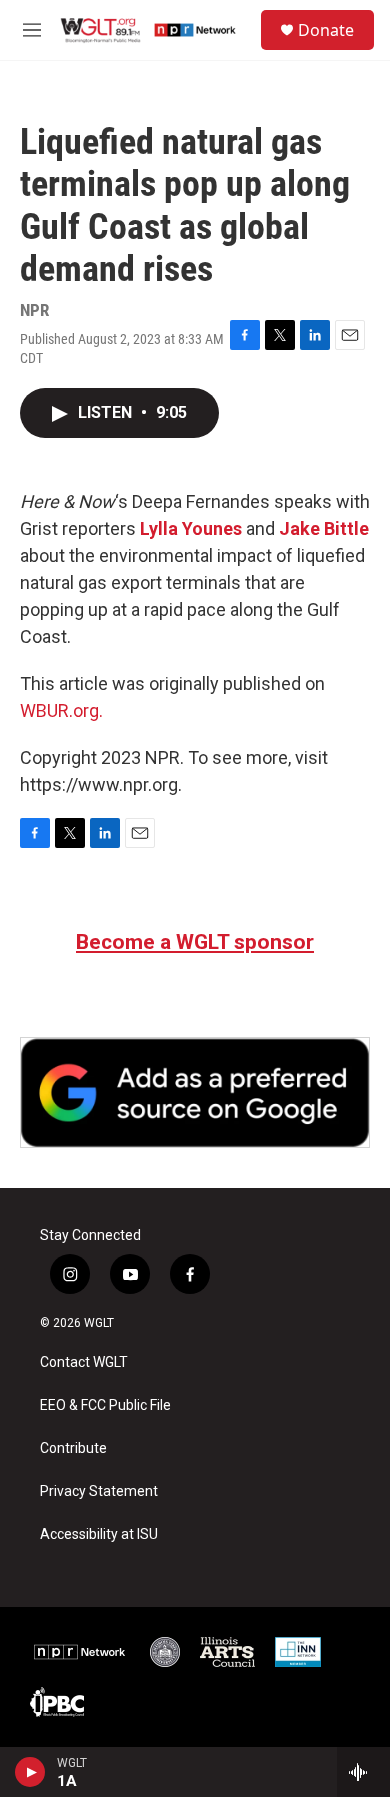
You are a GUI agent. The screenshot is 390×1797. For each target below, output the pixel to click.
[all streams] (363, 1772)
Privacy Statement (99, 1491)
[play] (30, 1772)
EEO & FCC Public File (105, 1405)
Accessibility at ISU (99, 1534)
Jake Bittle (324, 528)
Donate (326, 30)
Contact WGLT (84, 1362)
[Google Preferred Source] (195, 1092)
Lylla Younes (191, 528)
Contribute (73, 1448)
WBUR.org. (61, 710)
